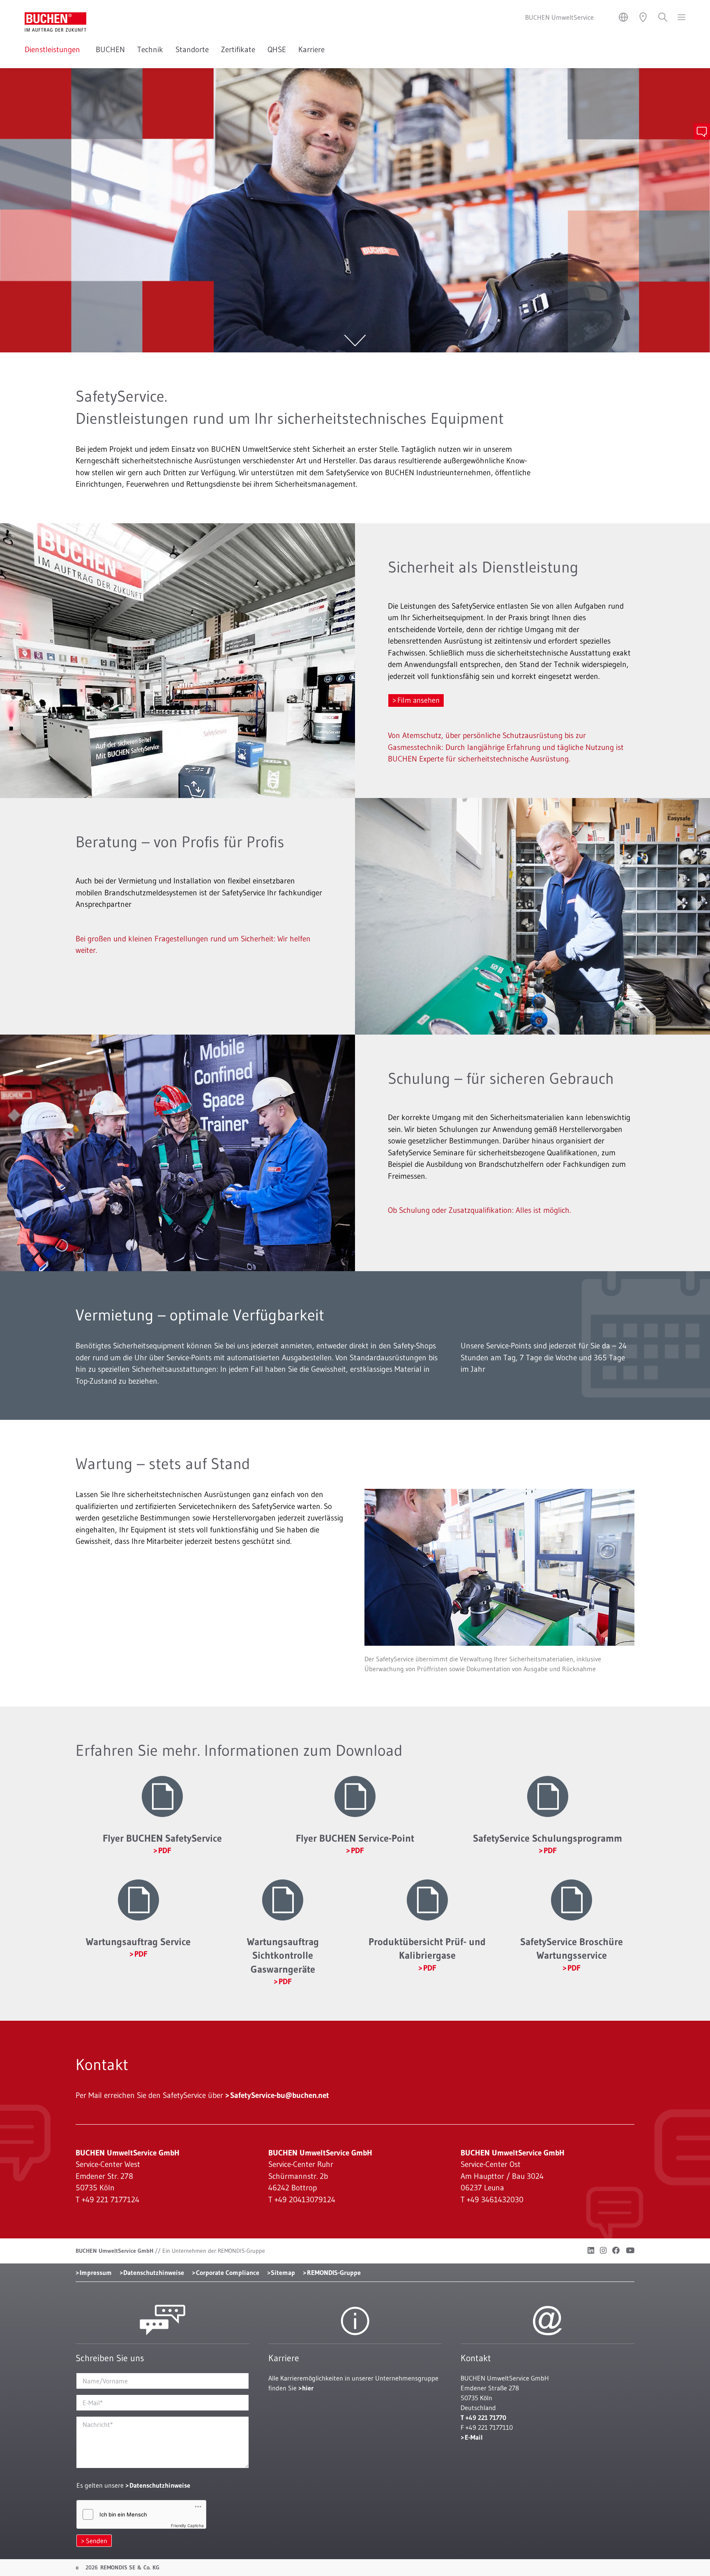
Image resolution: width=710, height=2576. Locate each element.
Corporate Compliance (228, 2272)
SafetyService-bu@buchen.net (280, 2095)
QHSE (277, 49)
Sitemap (283, 2272)
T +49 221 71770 (483, 2417)
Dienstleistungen (54, 49)
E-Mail (474, 2437)
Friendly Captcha (187, 2525)
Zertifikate (238, 49)
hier (308, 2388)
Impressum (96, 2272)
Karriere (313, 49)
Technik (150, 49)
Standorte (192, 49)
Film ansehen (418, 700)
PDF (165, 1850)
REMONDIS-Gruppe (334, 2272)
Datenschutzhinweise (154, 2272)
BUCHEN (110, 49)
